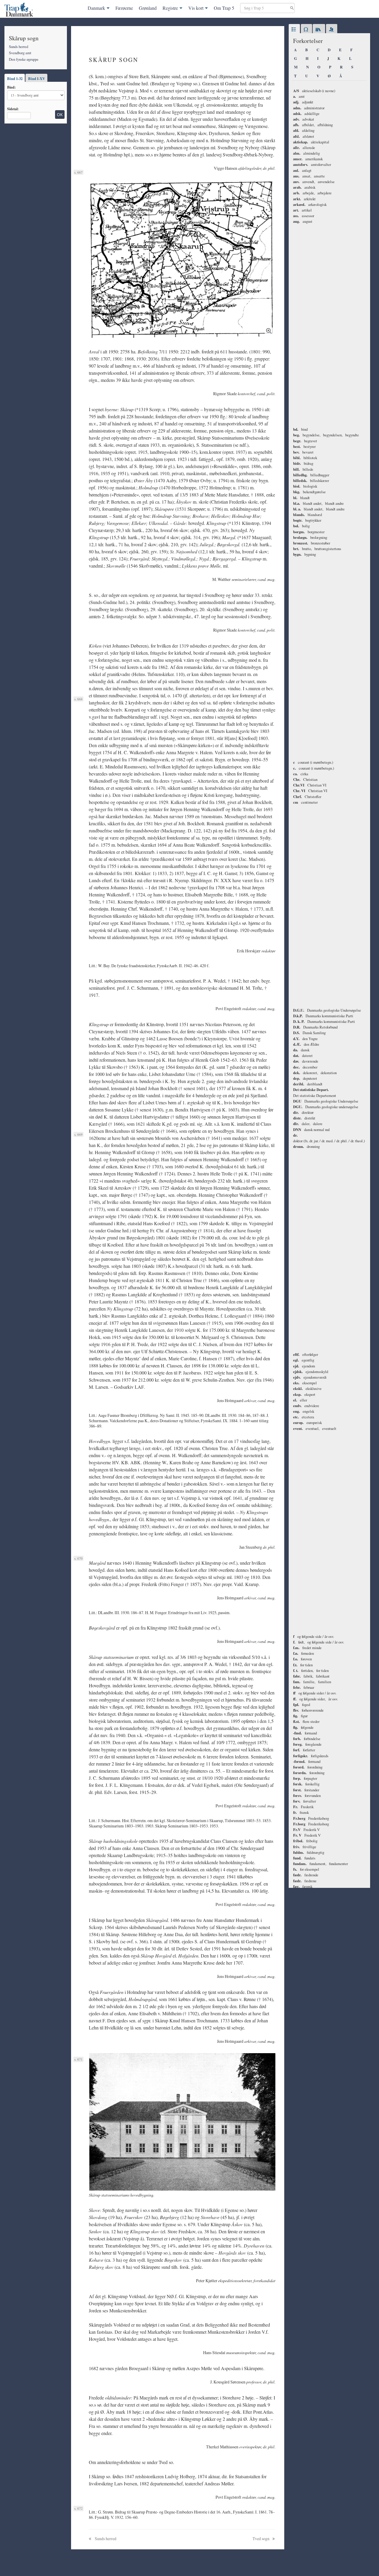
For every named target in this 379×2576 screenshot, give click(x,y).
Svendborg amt (20, 53)
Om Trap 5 (224, 8)
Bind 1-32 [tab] (15, 79)
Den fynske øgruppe (24, 59)
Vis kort (196, 8)
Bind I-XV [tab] (37, 79)
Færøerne (124, 8)
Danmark (96, 8)
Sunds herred (19, 47)
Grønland (148, 8)
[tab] (294, 30)
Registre (170, 8)
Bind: (11, 87)
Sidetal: (13, 109)
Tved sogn (261, 2539)
